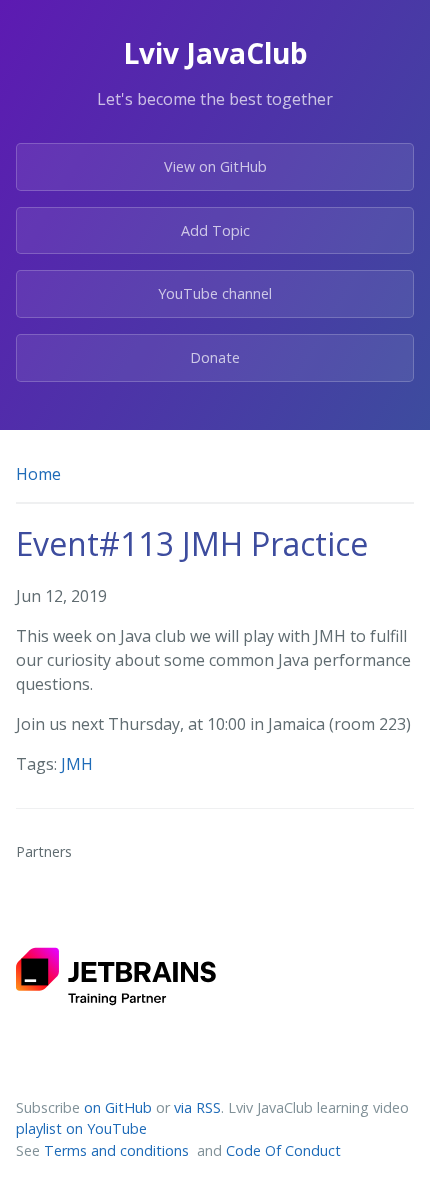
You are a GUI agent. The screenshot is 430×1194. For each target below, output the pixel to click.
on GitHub (118, 1107)
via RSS (197, 1107)
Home (38, 474)
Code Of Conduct (283, 1150)
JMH (77, 764)
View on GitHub (215, 166)
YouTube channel (215, 293)
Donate (215, 357)
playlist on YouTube (81, 1128)
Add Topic (215, 230)
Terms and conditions (118, 1150)
